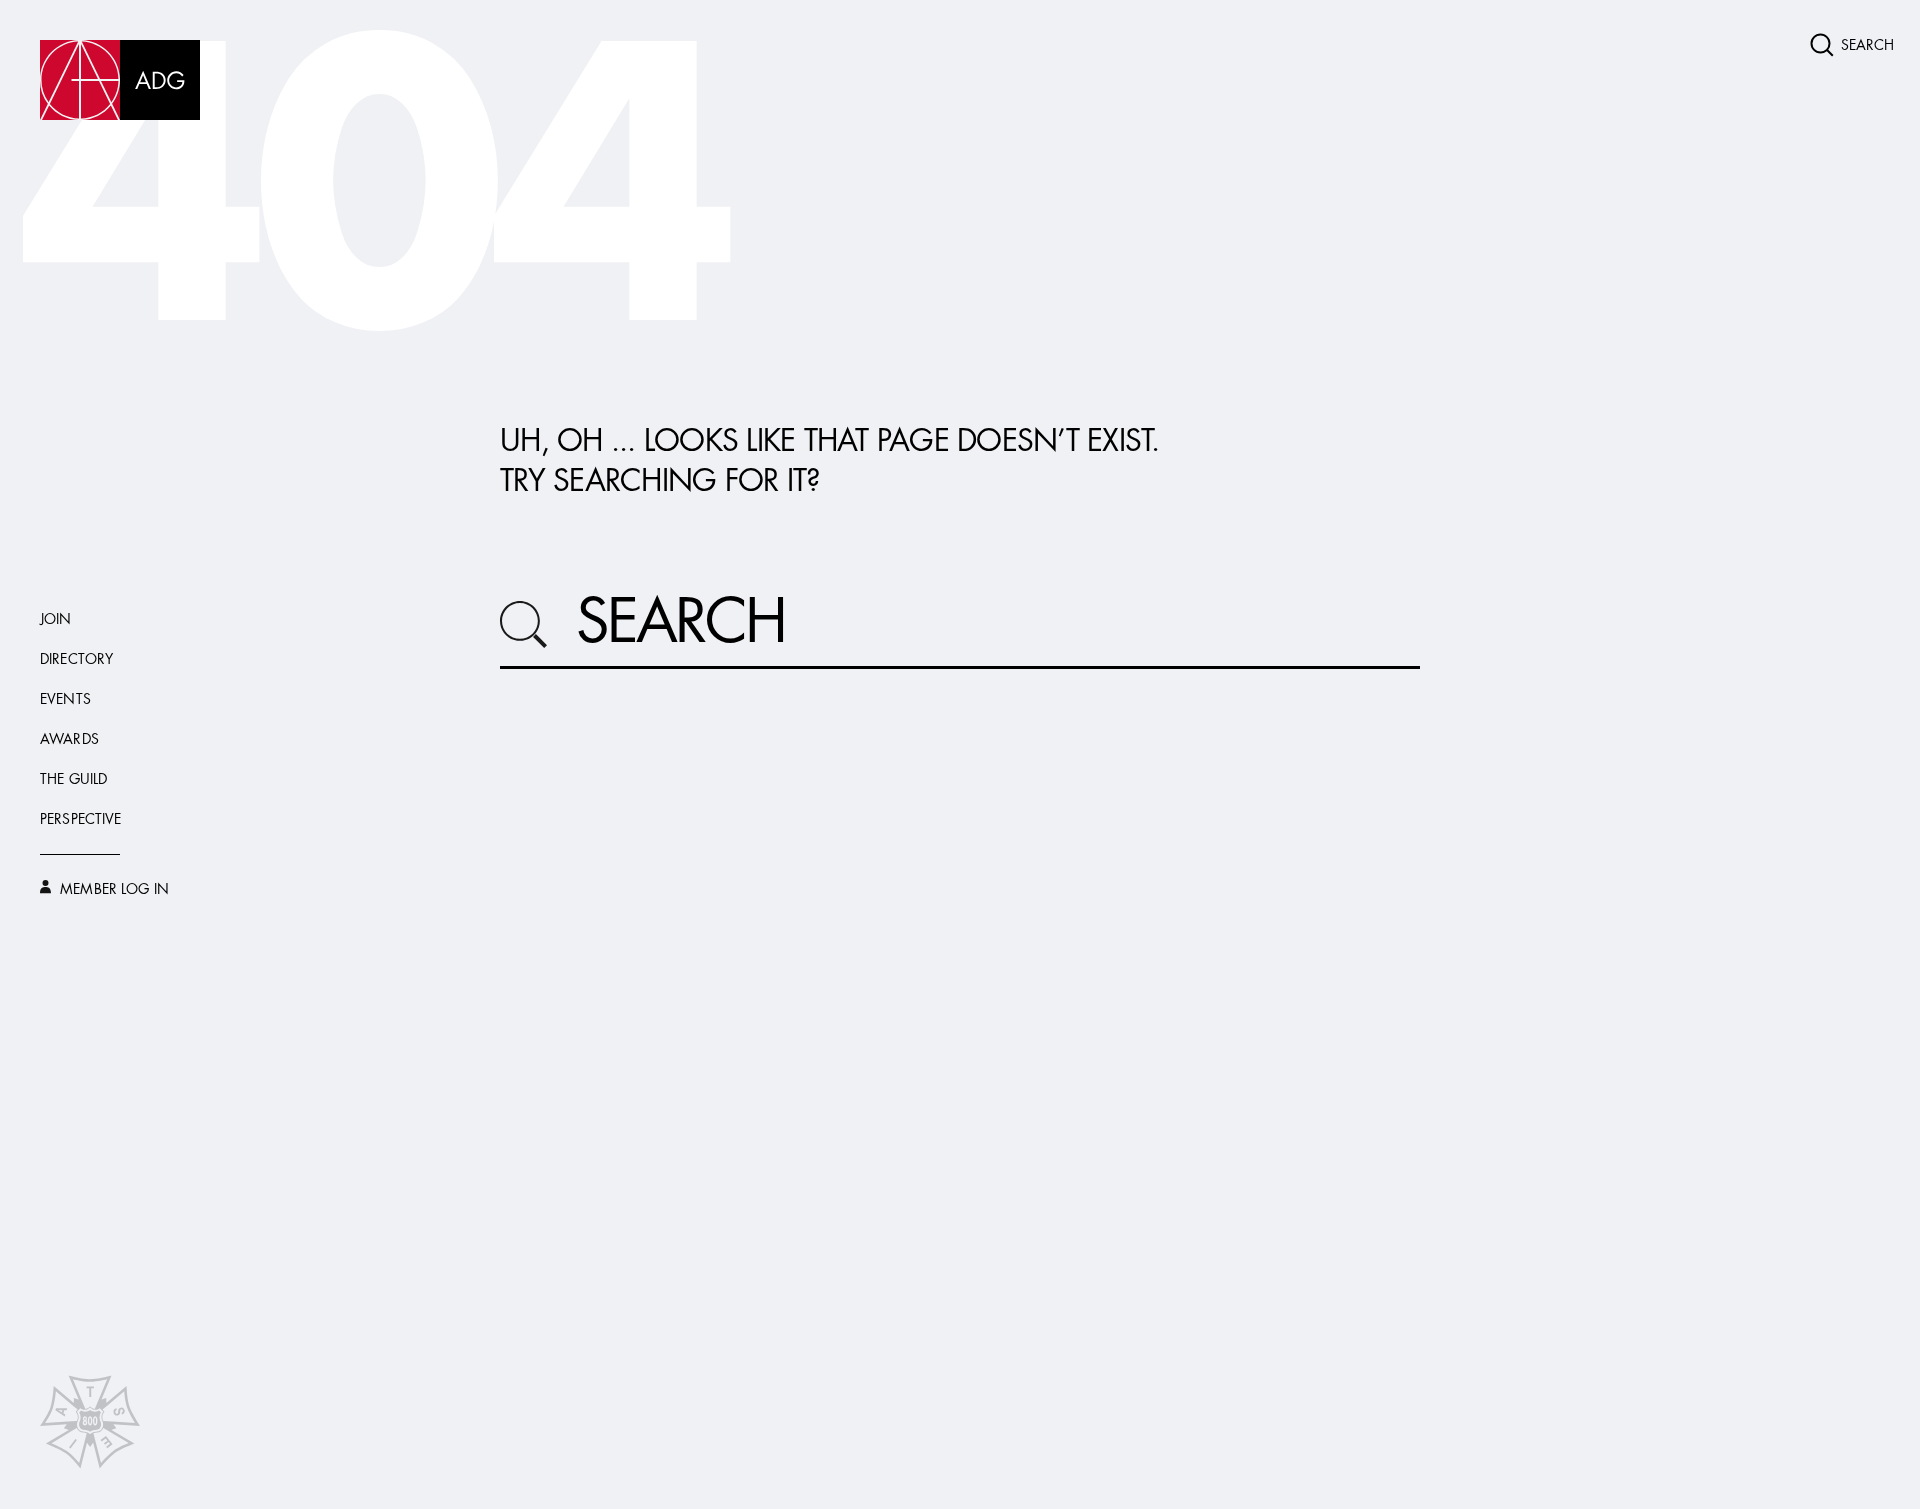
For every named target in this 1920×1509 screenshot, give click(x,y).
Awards (69, 740)
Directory (76, 660)
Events (65, 700)
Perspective (81, 820)
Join (56, 620)
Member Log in (112, 890)
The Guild (73, 780)
